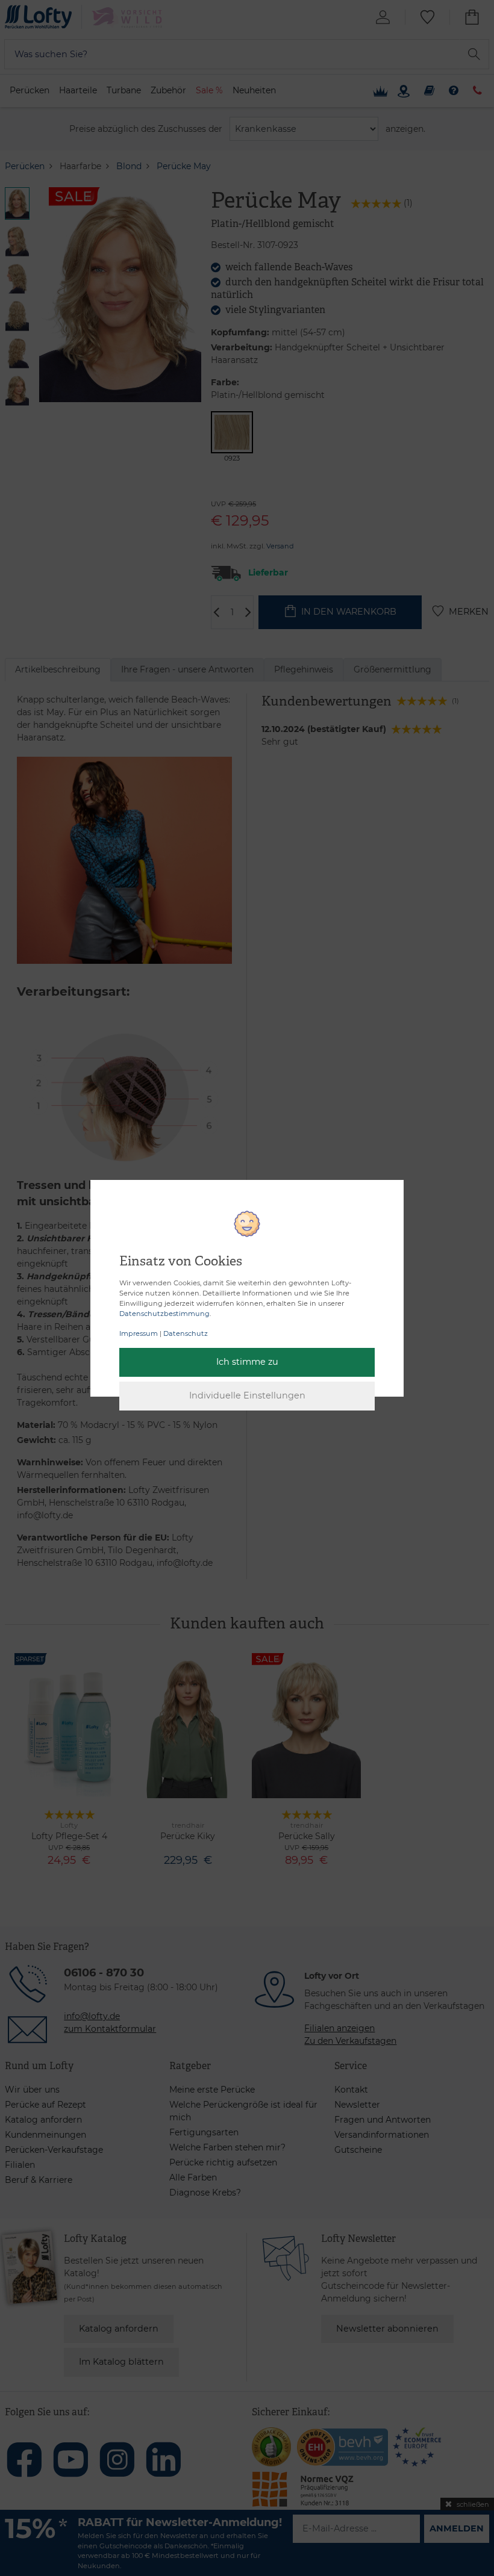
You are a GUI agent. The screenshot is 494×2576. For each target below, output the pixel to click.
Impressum (139, 1333)
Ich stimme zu (247, 1362)
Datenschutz (186, 1333)
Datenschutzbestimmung (164, 1314)
